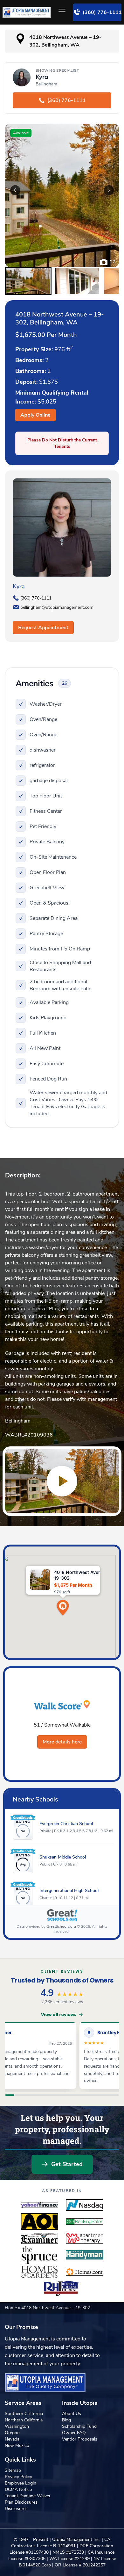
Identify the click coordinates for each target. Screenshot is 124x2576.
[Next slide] (109, 190)
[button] (28, 281)
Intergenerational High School (69, 1891)
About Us (72, 2414)
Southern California (24, 2414)
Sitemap (13, 2470)
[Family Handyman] (85, 2255)
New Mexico (17, 2445)
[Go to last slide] (15, 190)
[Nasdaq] (85, 2205)
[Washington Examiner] (39, 2238)
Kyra (19, 586)
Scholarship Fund (79, 2426)
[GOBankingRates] (85, 2222)
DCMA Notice (18, 2489)
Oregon (12, 2433)
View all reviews (59, 2015)
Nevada (12, 2439)
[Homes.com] (85, 2272)
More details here (62, 1742)
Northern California (24, 2420)
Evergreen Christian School (66, 1824)
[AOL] (39, 2222)
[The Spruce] (39, 2255)
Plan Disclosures (21, 2502)
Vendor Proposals (80, 2439)
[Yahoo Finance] (39, 2205)
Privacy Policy (18, 2477)
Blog (66, 2420)
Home (11, 2308)
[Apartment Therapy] (85, 2238)
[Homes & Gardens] (39, 2272)
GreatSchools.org (61, 1926)
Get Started (67, 2164)
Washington (17, 2426)
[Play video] (62, 1481)
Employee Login (21, 2483)
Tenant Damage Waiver (28, 2496)
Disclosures (16, 2509)
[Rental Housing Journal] (62, 2289)
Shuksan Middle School (63, 1857)
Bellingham (18, 1421)
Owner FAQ (74, 2433)
